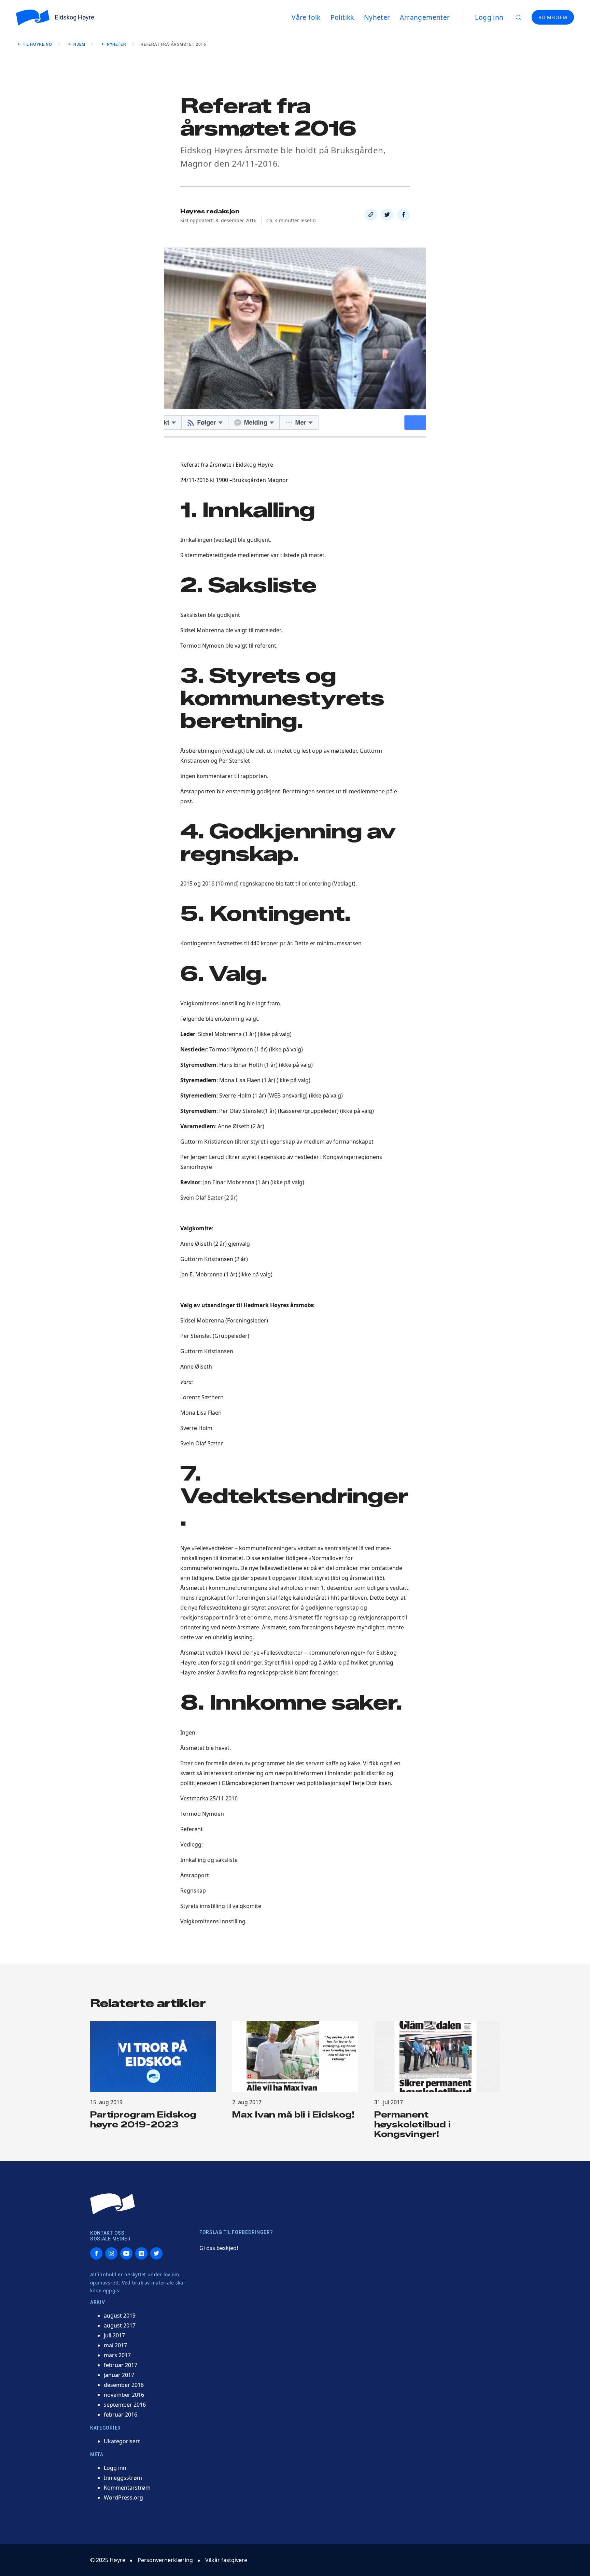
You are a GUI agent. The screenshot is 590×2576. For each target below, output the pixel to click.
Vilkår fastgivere (226, 2560)
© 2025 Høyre (108, 2560)
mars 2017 (117, 2355)
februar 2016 (121, 2415)
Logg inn (489, 17)
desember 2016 (124, 2385)
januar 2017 (119, 2375)
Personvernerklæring (165, 2560)
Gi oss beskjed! (219, 2248)
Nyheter (116, 44)
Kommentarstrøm (127, 2488)
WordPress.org (123, 2497)
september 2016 (125, 2405)
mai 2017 (115, 2345)
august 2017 (120, 2325)
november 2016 (124, 2395)
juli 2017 (114, 2335)
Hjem (79, 44)
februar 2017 (121, 2365)
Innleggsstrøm (123, 2478)
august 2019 (120, 2316)
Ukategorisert (122, 2441)
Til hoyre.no (37, 44)
